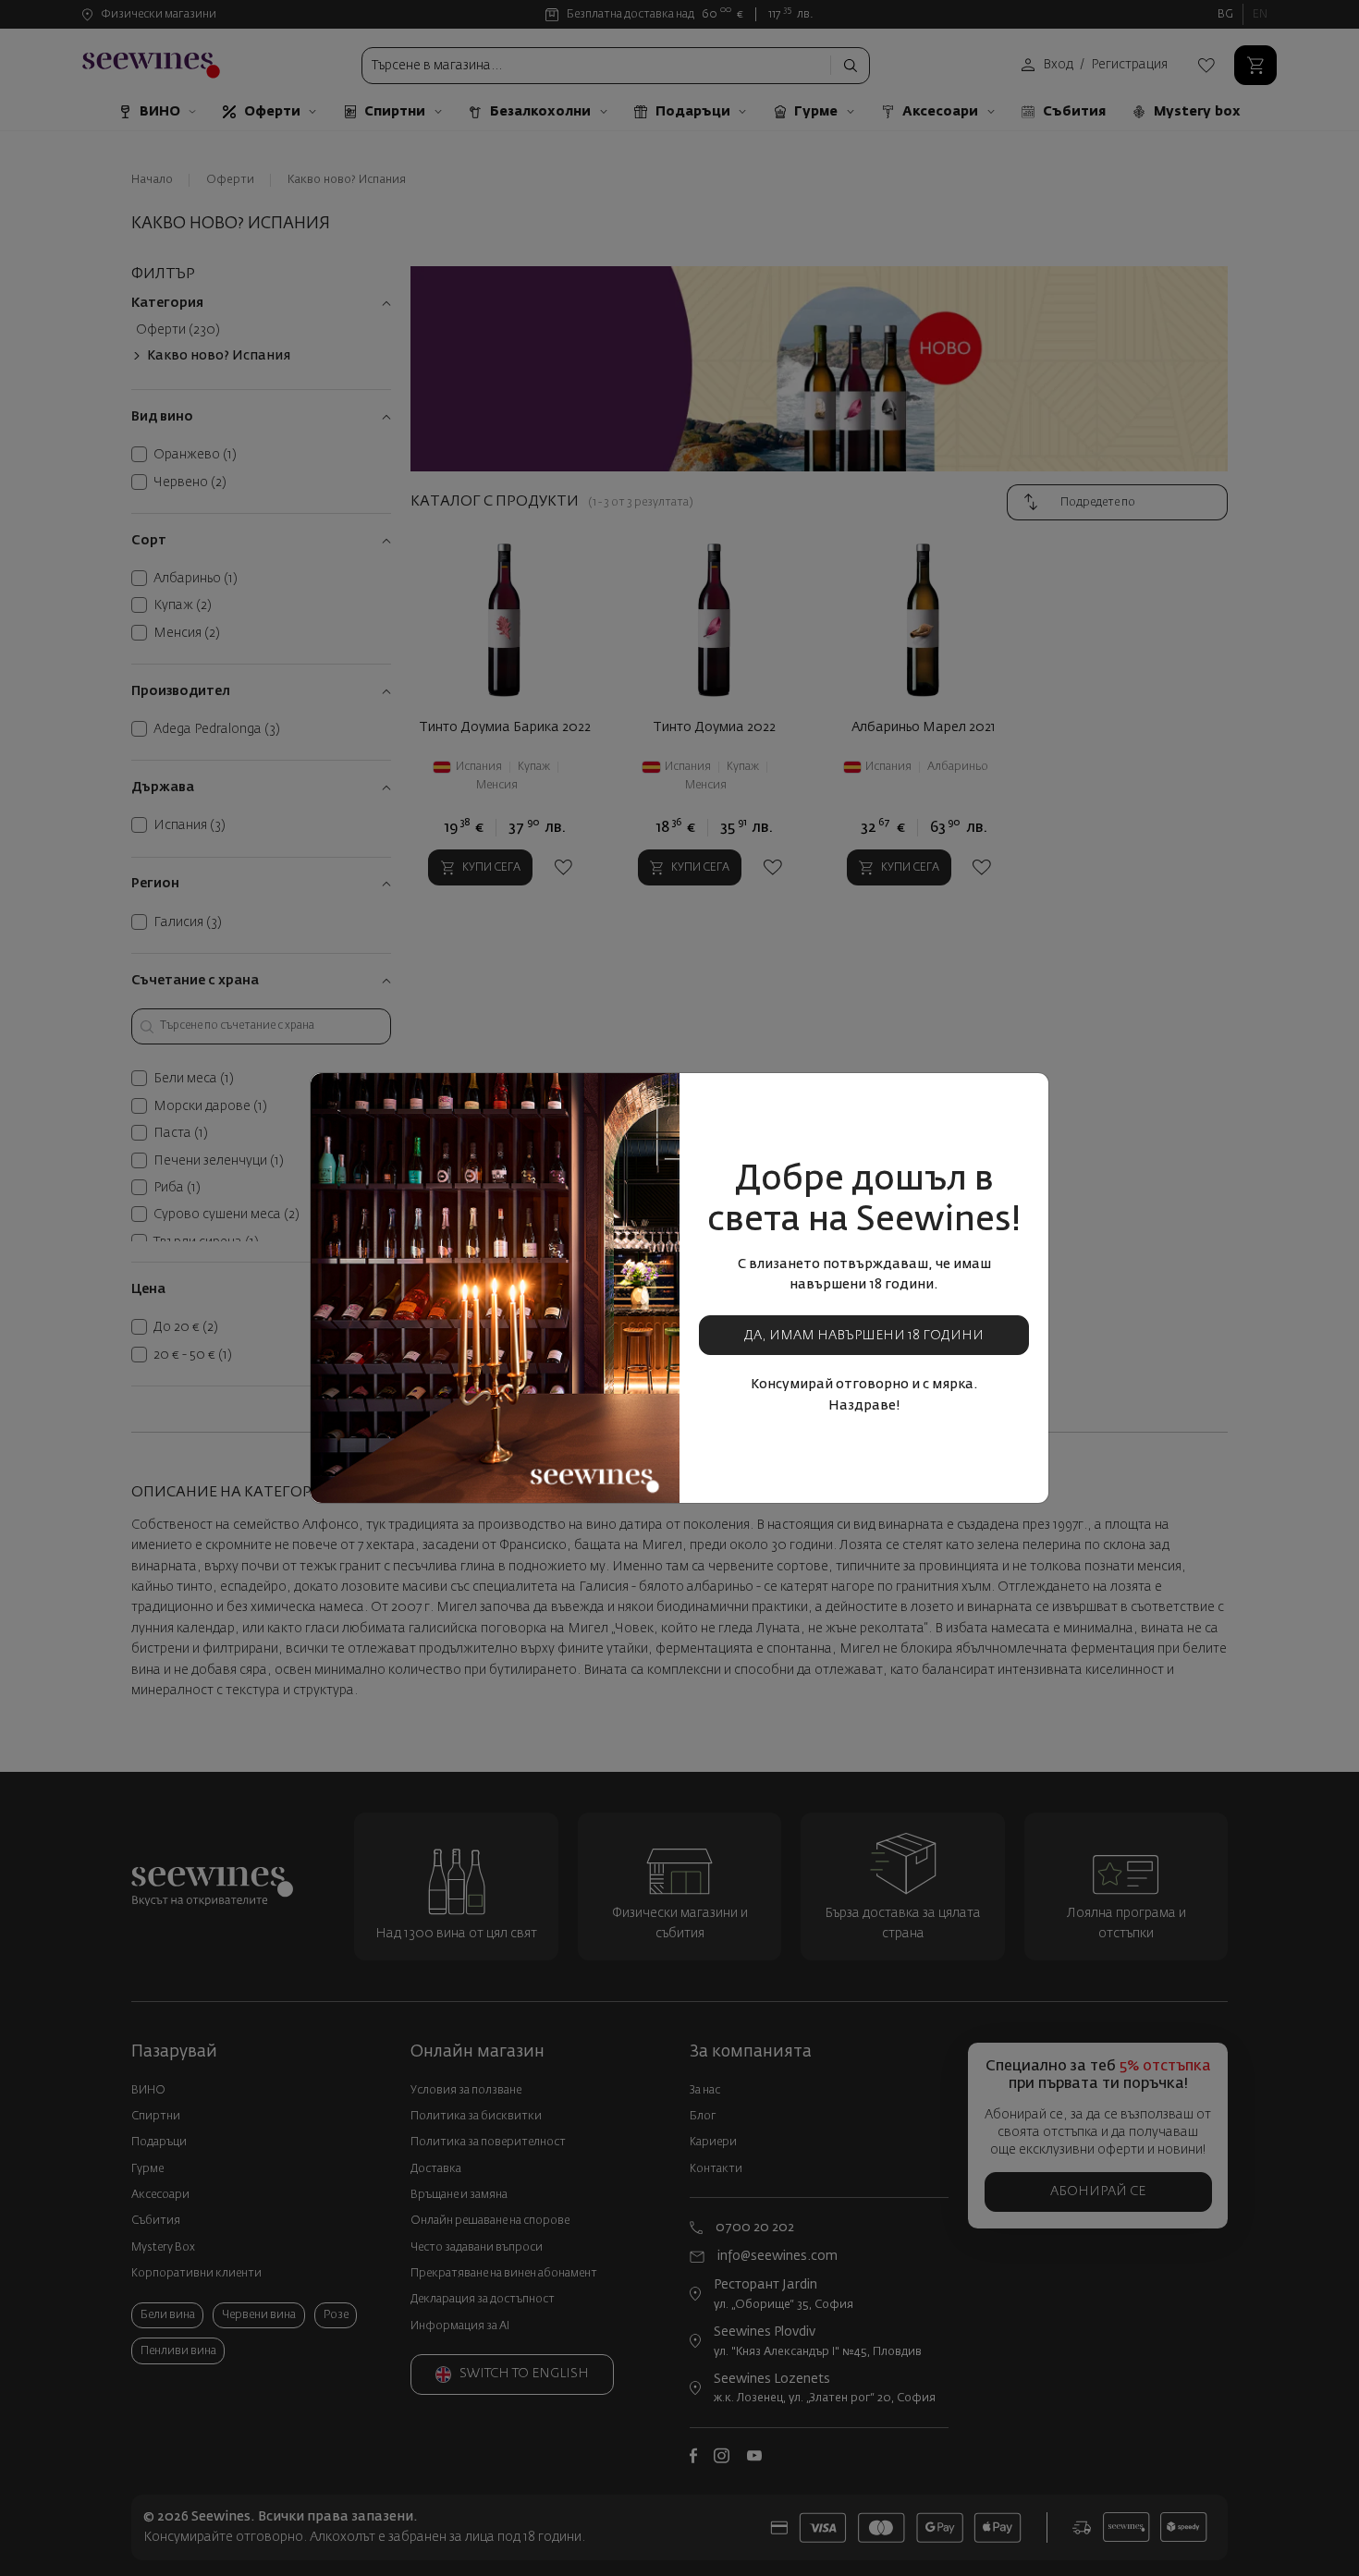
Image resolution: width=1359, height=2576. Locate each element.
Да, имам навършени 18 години (864, 1336)
